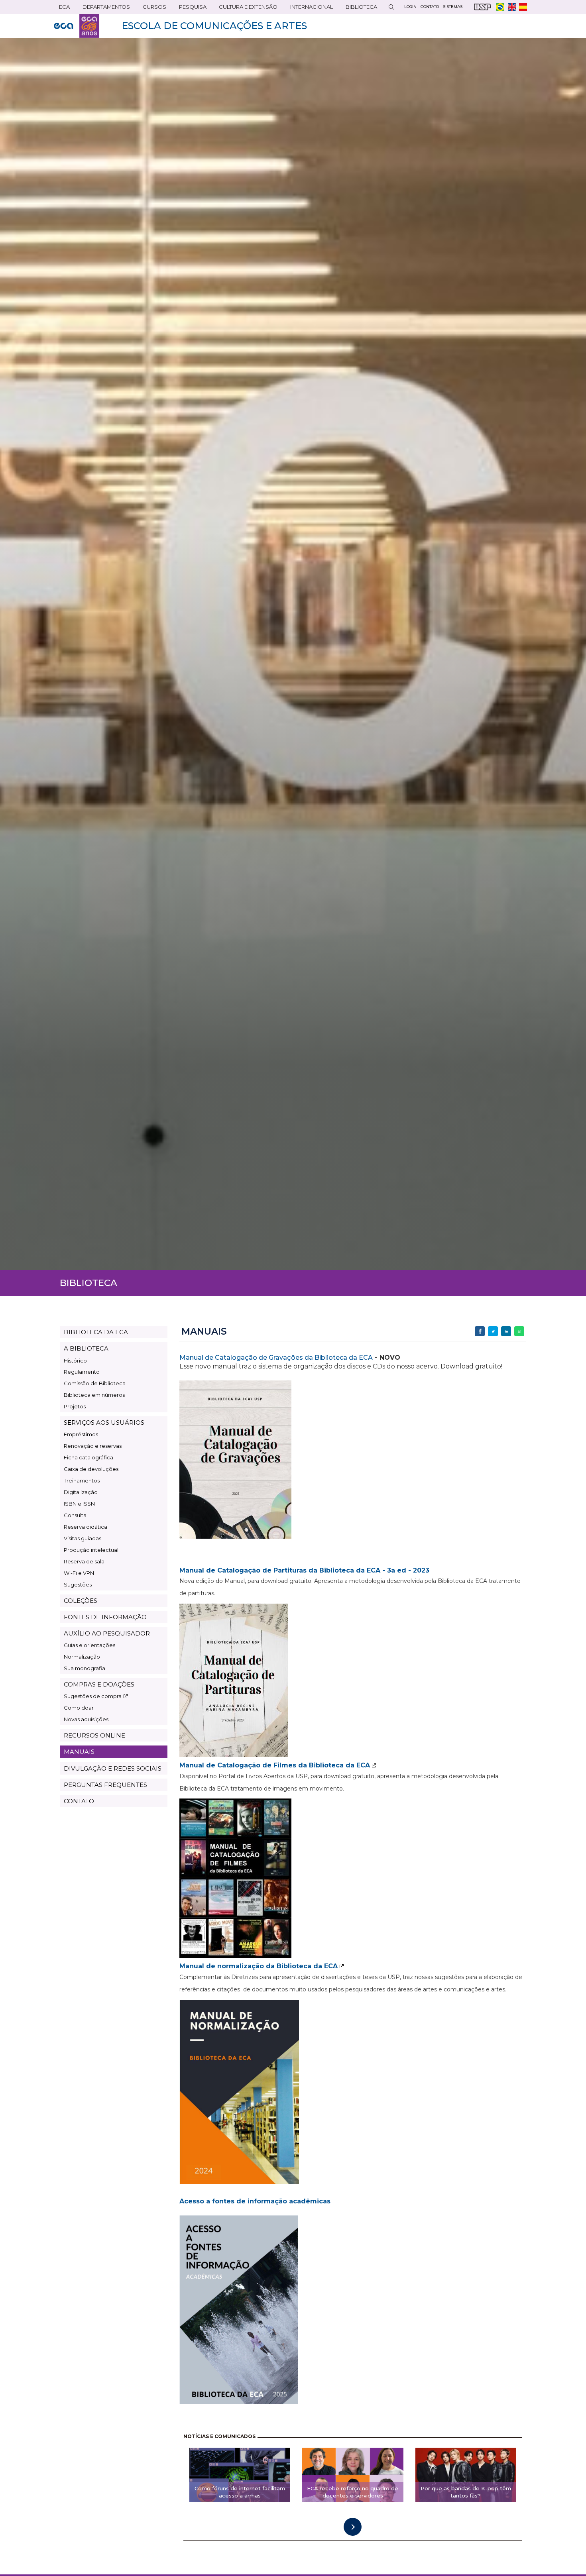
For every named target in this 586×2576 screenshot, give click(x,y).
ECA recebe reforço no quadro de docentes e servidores (353, 2492)
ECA (62, 9)
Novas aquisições (86, 1719)
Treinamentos (82, 1480)
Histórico (75, 1361)
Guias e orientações (89, 1645)
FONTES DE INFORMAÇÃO (105, 1617)
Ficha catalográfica (88, 1457)
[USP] (482, 7)
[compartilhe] (480, 1331)
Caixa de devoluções (91, 1469)
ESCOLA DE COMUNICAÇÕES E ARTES (214, 26)
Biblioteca (359, 9)
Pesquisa (190, 9)
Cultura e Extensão (246, 9)
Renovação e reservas (93, 1446)
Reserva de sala (84, 1561)
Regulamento (82, 1372)
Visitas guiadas (83, 1538)
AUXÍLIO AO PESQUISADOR (107, 1633)
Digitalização (81, 1492)
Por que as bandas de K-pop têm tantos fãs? (466, 2492)
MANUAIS (79, 1752)
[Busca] (391, 7)
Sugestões (78, 1584)
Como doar (79, 1708)
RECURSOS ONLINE (94, 1735)
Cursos (152, 9)
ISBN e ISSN (79, 1504)
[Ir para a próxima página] (353, 2527)
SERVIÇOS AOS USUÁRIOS (104, 1422)
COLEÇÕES (81, 1601)
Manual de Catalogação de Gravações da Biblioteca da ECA (276, 1358)
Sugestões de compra (93, 1696)
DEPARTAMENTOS (104, 9)
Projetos (75, 1406)
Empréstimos (81, 1434)
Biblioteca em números (94, 1395)
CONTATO (79, 1801)
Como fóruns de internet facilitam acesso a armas (240, 2492)
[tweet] (493, 1331)
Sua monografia (85, 1668)
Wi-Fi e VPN (79, 1573)
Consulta (75, 1515)
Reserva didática (86, 1527)
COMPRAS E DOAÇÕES (99, 1684)
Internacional (309, 9)
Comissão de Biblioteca (95, 1383)
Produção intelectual (91, 1550)
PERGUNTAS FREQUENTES (105, 1785)
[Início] (77, 26)
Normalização (82, 1657)
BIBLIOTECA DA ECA (96, 1332)
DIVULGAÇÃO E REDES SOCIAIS (113, 1768)
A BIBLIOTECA (86, 1348)
